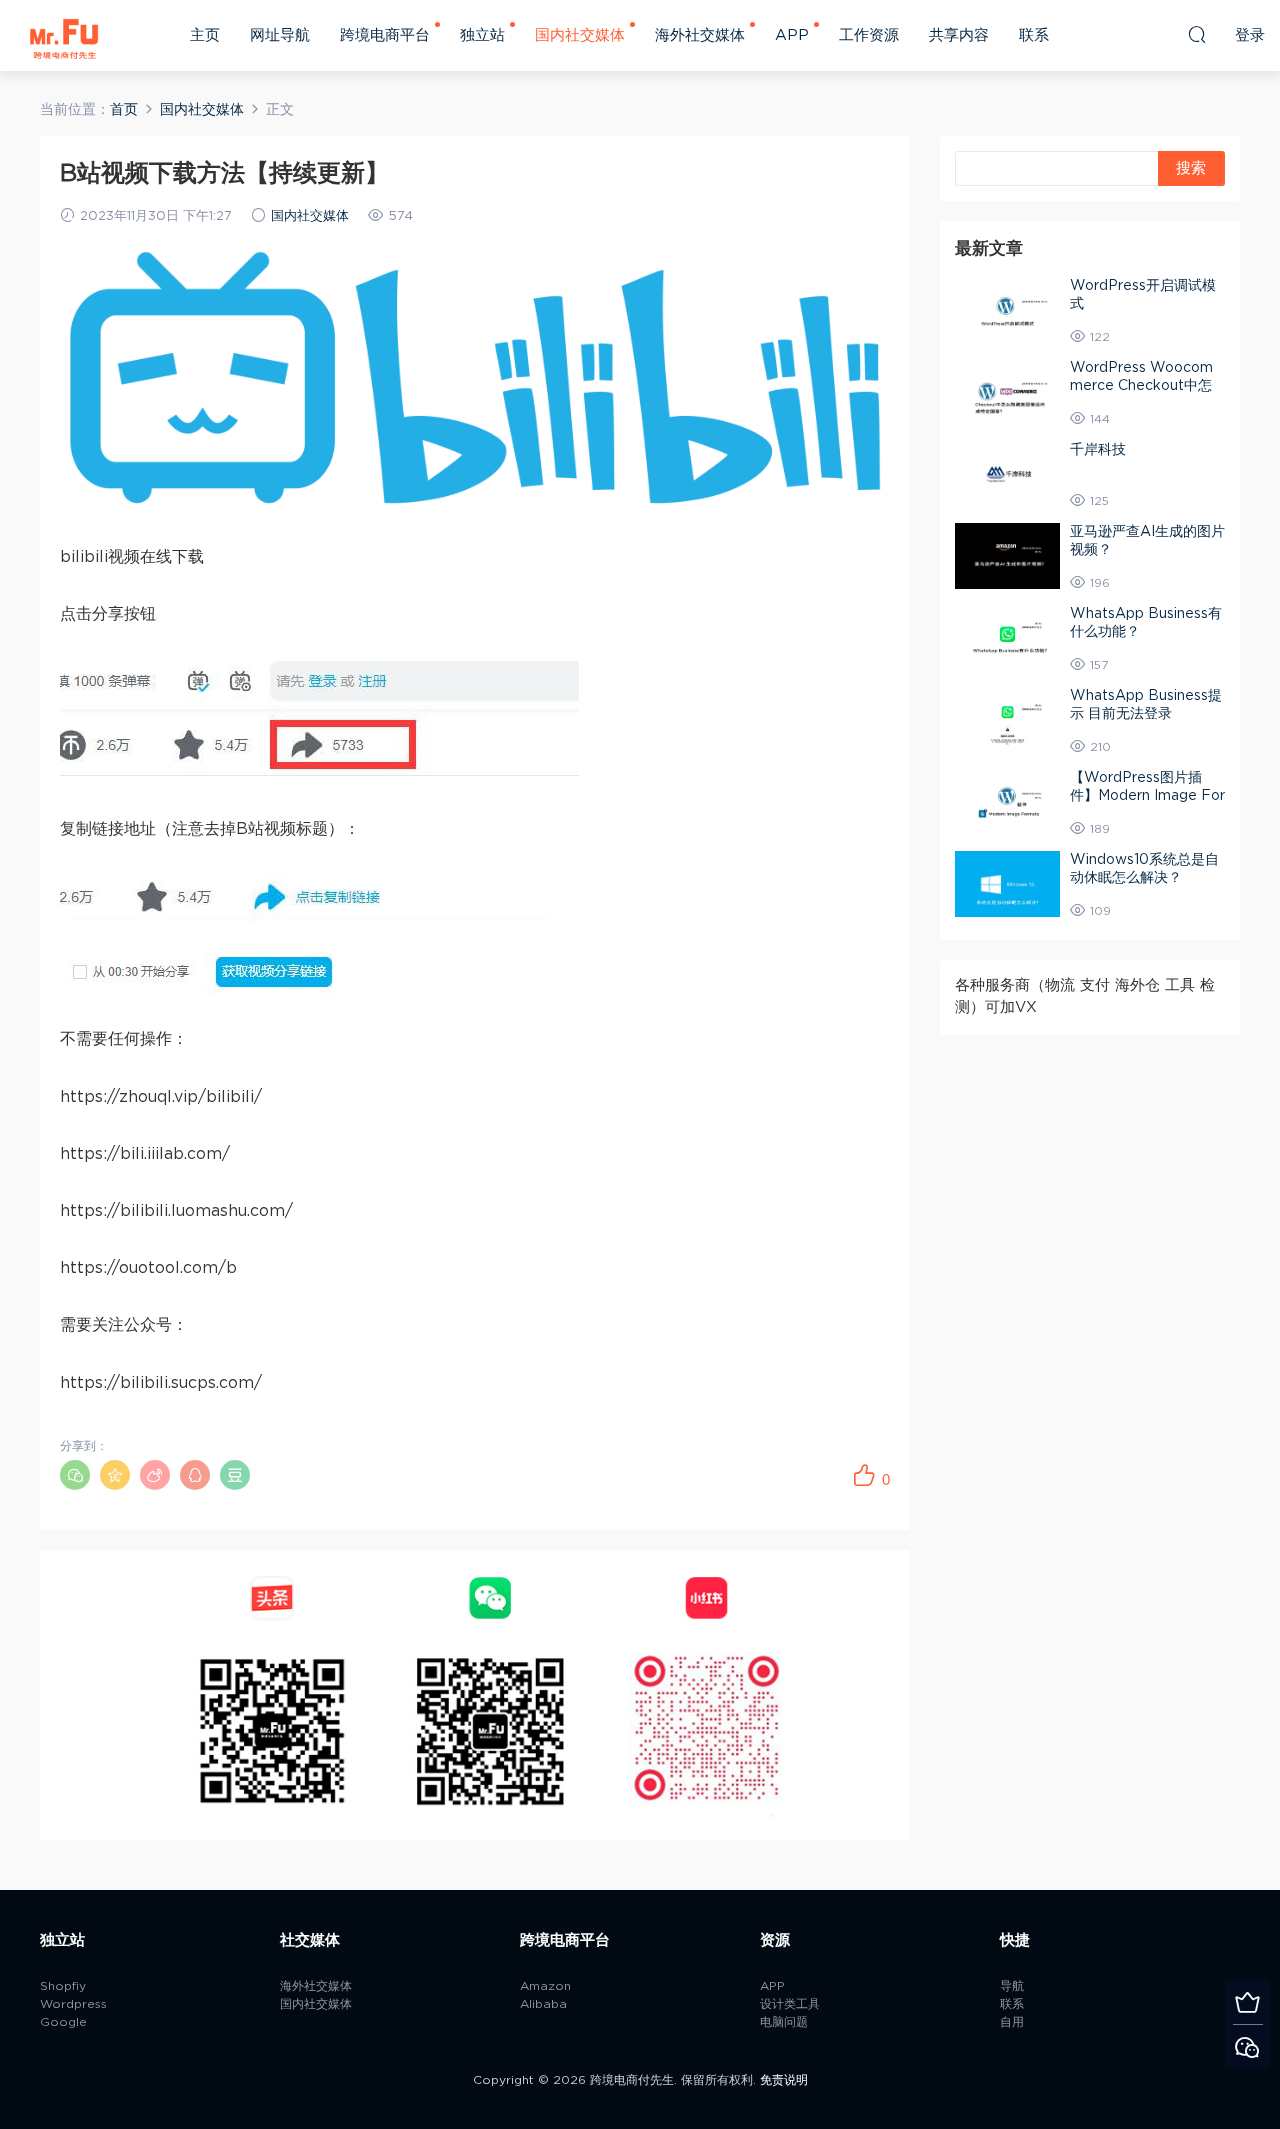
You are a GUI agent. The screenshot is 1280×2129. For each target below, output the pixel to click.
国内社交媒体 (580, 35)
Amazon (545, 1986)
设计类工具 (790, 2004)
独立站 (482, 35)
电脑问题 (784, 2022)
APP (792, 35)
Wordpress (73, 2004)
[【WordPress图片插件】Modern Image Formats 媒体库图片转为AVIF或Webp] (1007, 802)
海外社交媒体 (700, 35)
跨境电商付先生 (65, 35)
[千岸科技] (1007, 474)
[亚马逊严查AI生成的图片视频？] (1007, 556)
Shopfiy (63, 1986)
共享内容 (959, 35)
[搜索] (1197, 34)
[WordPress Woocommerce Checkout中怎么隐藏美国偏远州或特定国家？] (1007, 392)
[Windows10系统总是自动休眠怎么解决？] (1007, 884)
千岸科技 (1098, 450)
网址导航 (280, 35)
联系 (1034, 35)
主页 (205, 35)
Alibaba (543, 2004)
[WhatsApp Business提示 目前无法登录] (1007, 720)
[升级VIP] (1247, 2001)
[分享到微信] (75, 1475)
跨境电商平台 (385, 35)
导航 (1012, 1986)
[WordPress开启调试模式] (1007, 310)
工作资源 (869, 35)
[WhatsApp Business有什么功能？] (1007, 638)
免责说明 (784, 2080)
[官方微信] (1247, 2046)
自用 (1012, 2022)
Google (63, 2022)
